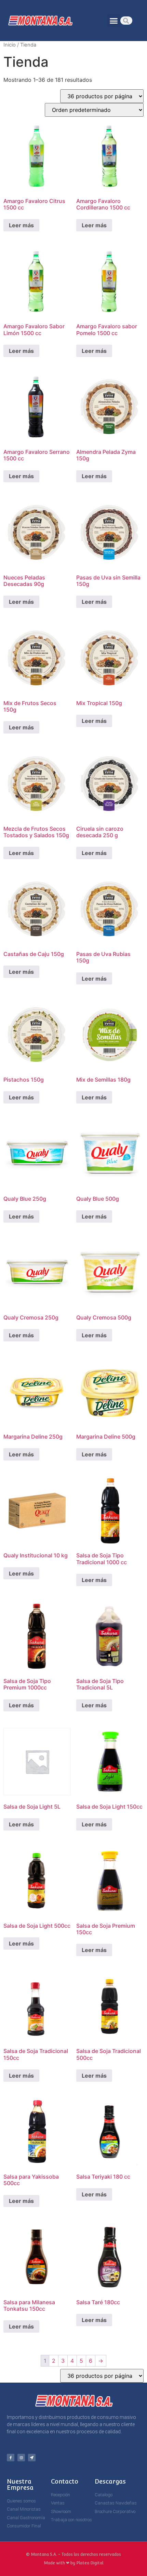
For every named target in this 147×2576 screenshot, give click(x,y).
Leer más (21, 225)
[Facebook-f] (11, 2458)
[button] (114, 21)
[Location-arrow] (32, 2458)
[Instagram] (21, 2458)
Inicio (10, 45)
